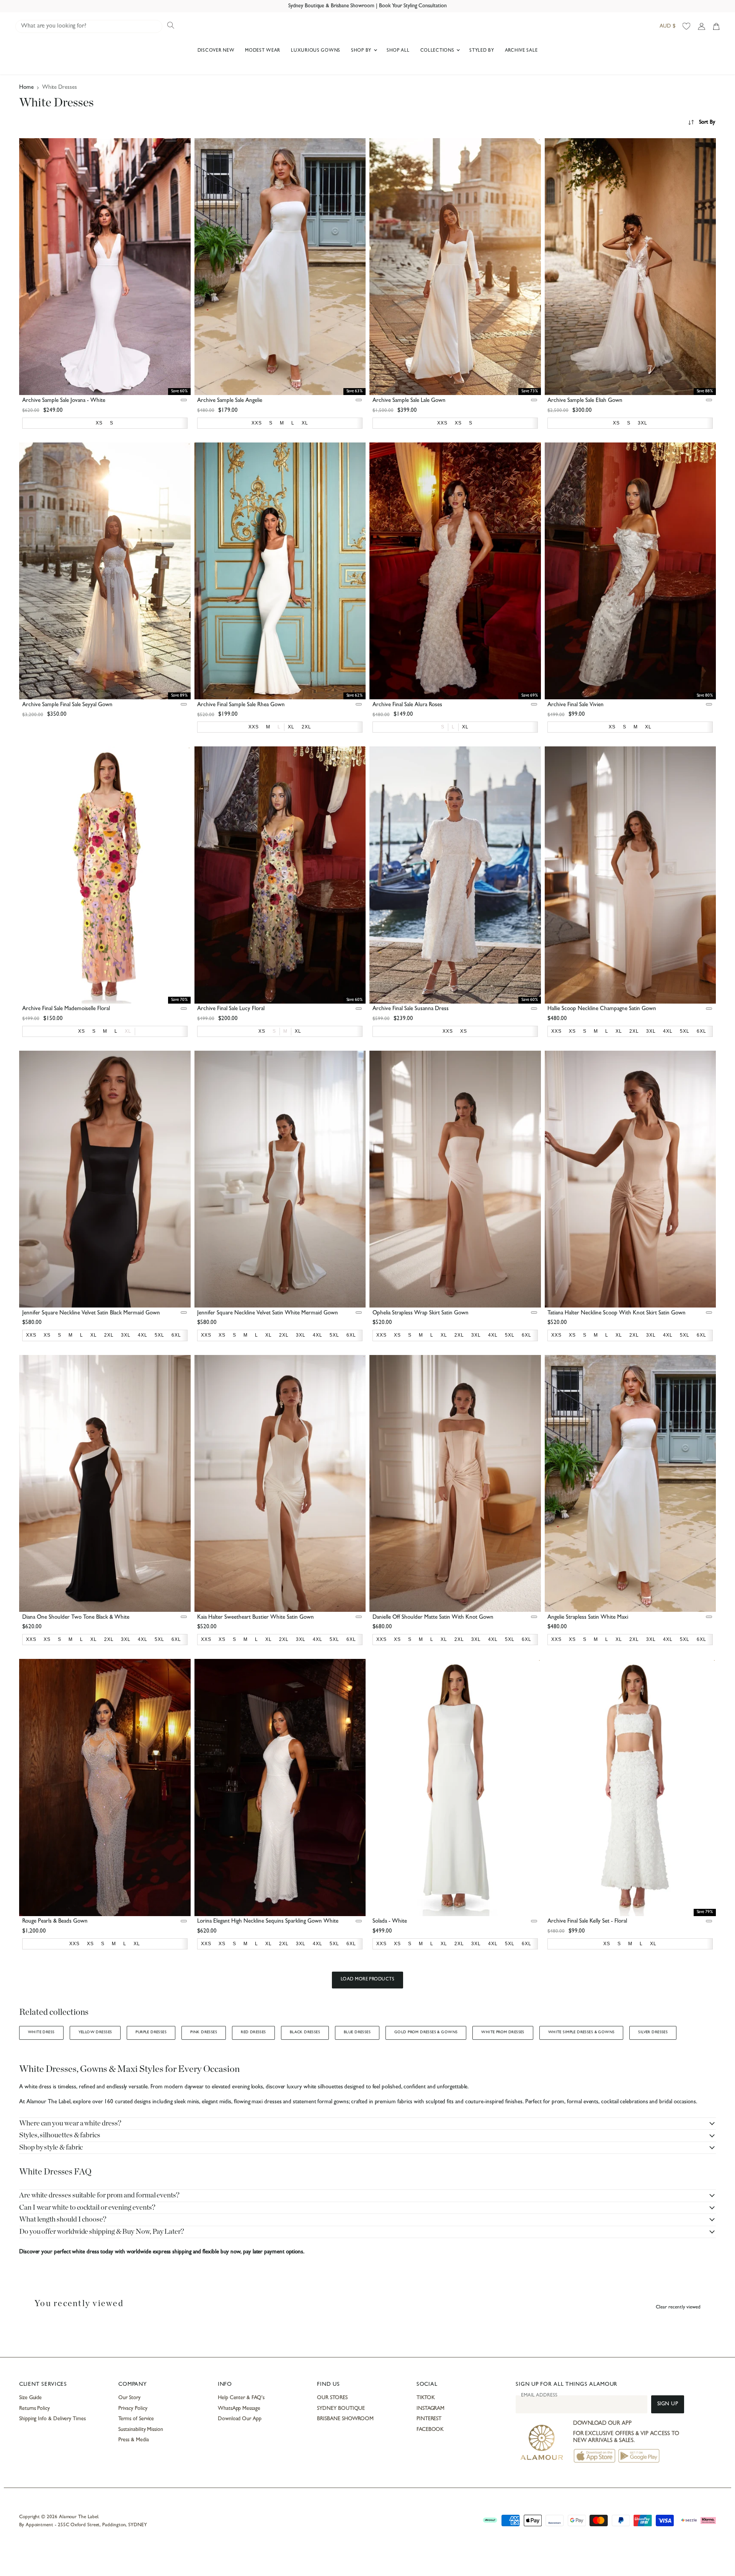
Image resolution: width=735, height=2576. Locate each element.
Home (26, 88)
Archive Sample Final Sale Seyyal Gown (67, 705)
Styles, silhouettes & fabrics (60, 2135)
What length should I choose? (63, 2219)
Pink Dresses (204, 2032)
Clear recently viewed (678, 2307)
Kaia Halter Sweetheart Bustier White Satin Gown (256, 1618)
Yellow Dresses (95, 2032)
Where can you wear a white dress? (70, 2123)
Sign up (668, 2404)
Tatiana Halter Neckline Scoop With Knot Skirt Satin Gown (617, 1313)
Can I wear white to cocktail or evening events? (87, 2208)
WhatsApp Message (239, 2409)
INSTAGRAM (430, 2409)
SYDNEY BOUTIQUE (341, 2409)
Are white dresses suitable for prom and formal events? (99, 2195)
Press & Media (133, 2440)
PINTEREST (429, 2419)
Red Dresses (253, 2032)
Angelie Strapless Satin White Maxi (588, 1618)
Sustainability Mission (140, 2430)
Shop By (362, 51)
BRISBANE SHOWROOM (345, 2419)
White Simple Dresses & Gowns (581, 2032)
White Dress (41, 2032)
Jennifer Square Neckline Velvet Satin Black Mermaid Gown (91, 1313)
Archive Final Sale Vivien (576, 705)
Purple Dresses (151, 2032)
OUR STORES (332, 2398)
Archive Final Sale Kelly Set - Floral (587, 1922)
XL (128, 1031)
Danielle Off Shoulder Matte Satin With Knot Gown (433, 1618)
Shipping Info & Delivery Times (52, 2419)
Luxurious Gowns (316, 51)
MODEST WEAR (263, 51)
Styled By (482, 51)
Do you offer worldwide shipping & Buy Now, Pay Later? (102, 2232)
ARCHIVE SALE (521, 51)
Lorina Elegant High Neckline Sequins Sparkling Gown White (268, 1922)
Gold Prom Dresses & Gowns (426, 2032)
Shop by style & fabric (51, 2147)
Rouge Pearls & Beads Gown (55, 1922)
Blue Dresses (357, 2032)
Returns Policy (34, 2409)
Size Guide (30, 2398)
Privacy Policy (133, 2409)
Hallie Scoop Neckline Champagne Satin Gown (602, 1009)
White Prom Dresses (503, 2032)
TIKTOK (426, 2398)
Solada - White (390, 1922)
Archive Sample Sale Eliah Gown (585, 401)
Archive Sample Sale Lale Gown (409, 401)
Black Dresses (305, 2032)
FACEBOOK (430, 2430)
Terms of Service (136, 2419)
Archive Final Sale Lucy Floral (231, 1009)
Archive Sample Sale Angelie (230, 401)
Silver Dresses (653, 2032)
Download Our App (240, 2419)
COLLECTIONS (438, 51)
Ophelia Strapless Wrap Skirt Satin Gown (421, 1313)
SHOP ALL (398, 51)
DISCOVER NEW (216, 51)
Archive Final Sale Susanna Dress (411, 1009)
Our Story (129, 2398)
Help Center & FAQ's (241, 2398)
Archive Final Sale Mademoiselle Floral (66, 1009)
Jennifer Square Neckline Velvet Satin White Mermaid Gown (268, 1313)
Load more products (368, 1980)
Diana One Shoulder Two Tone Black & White (76, 1618)
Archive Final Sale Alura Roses (407, 705)
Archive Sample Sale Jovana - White (64, 401)
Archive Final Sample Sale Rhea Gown (241, 705)
